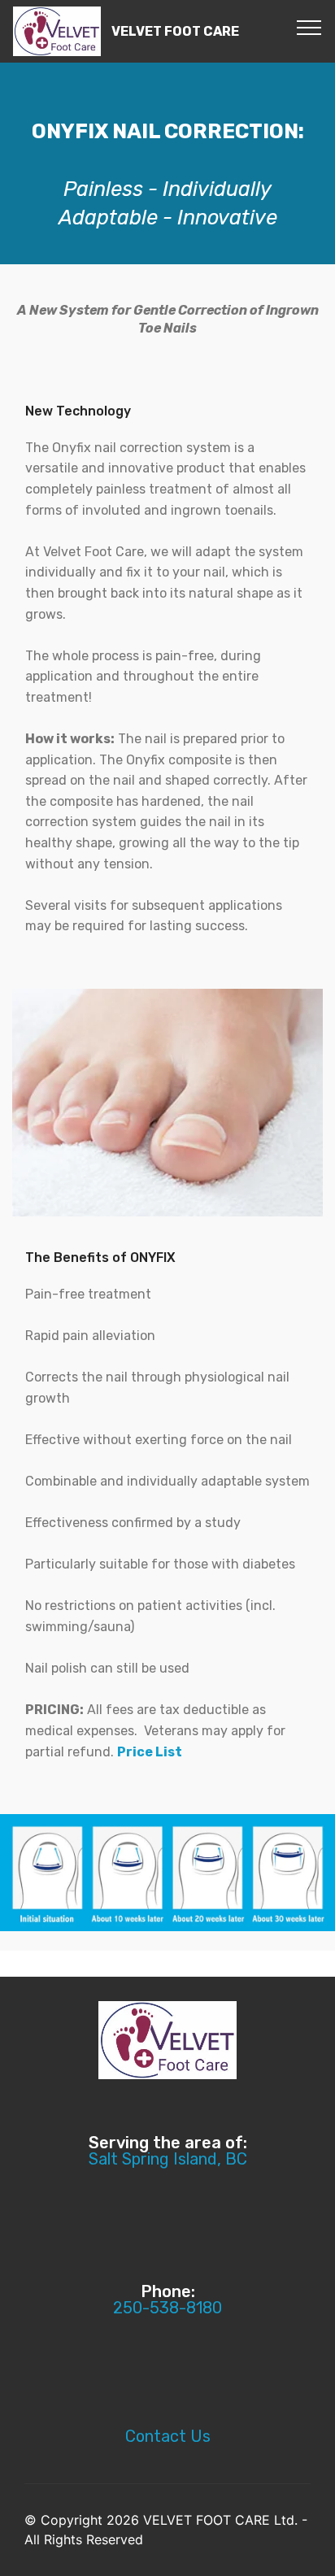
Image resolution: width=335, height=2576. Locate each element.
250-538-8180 (167, 2308)
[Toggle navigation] (309, 27)
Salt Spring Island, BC (168, 2159)
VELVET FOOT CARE (175, 31)
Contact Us (168, 2436)
